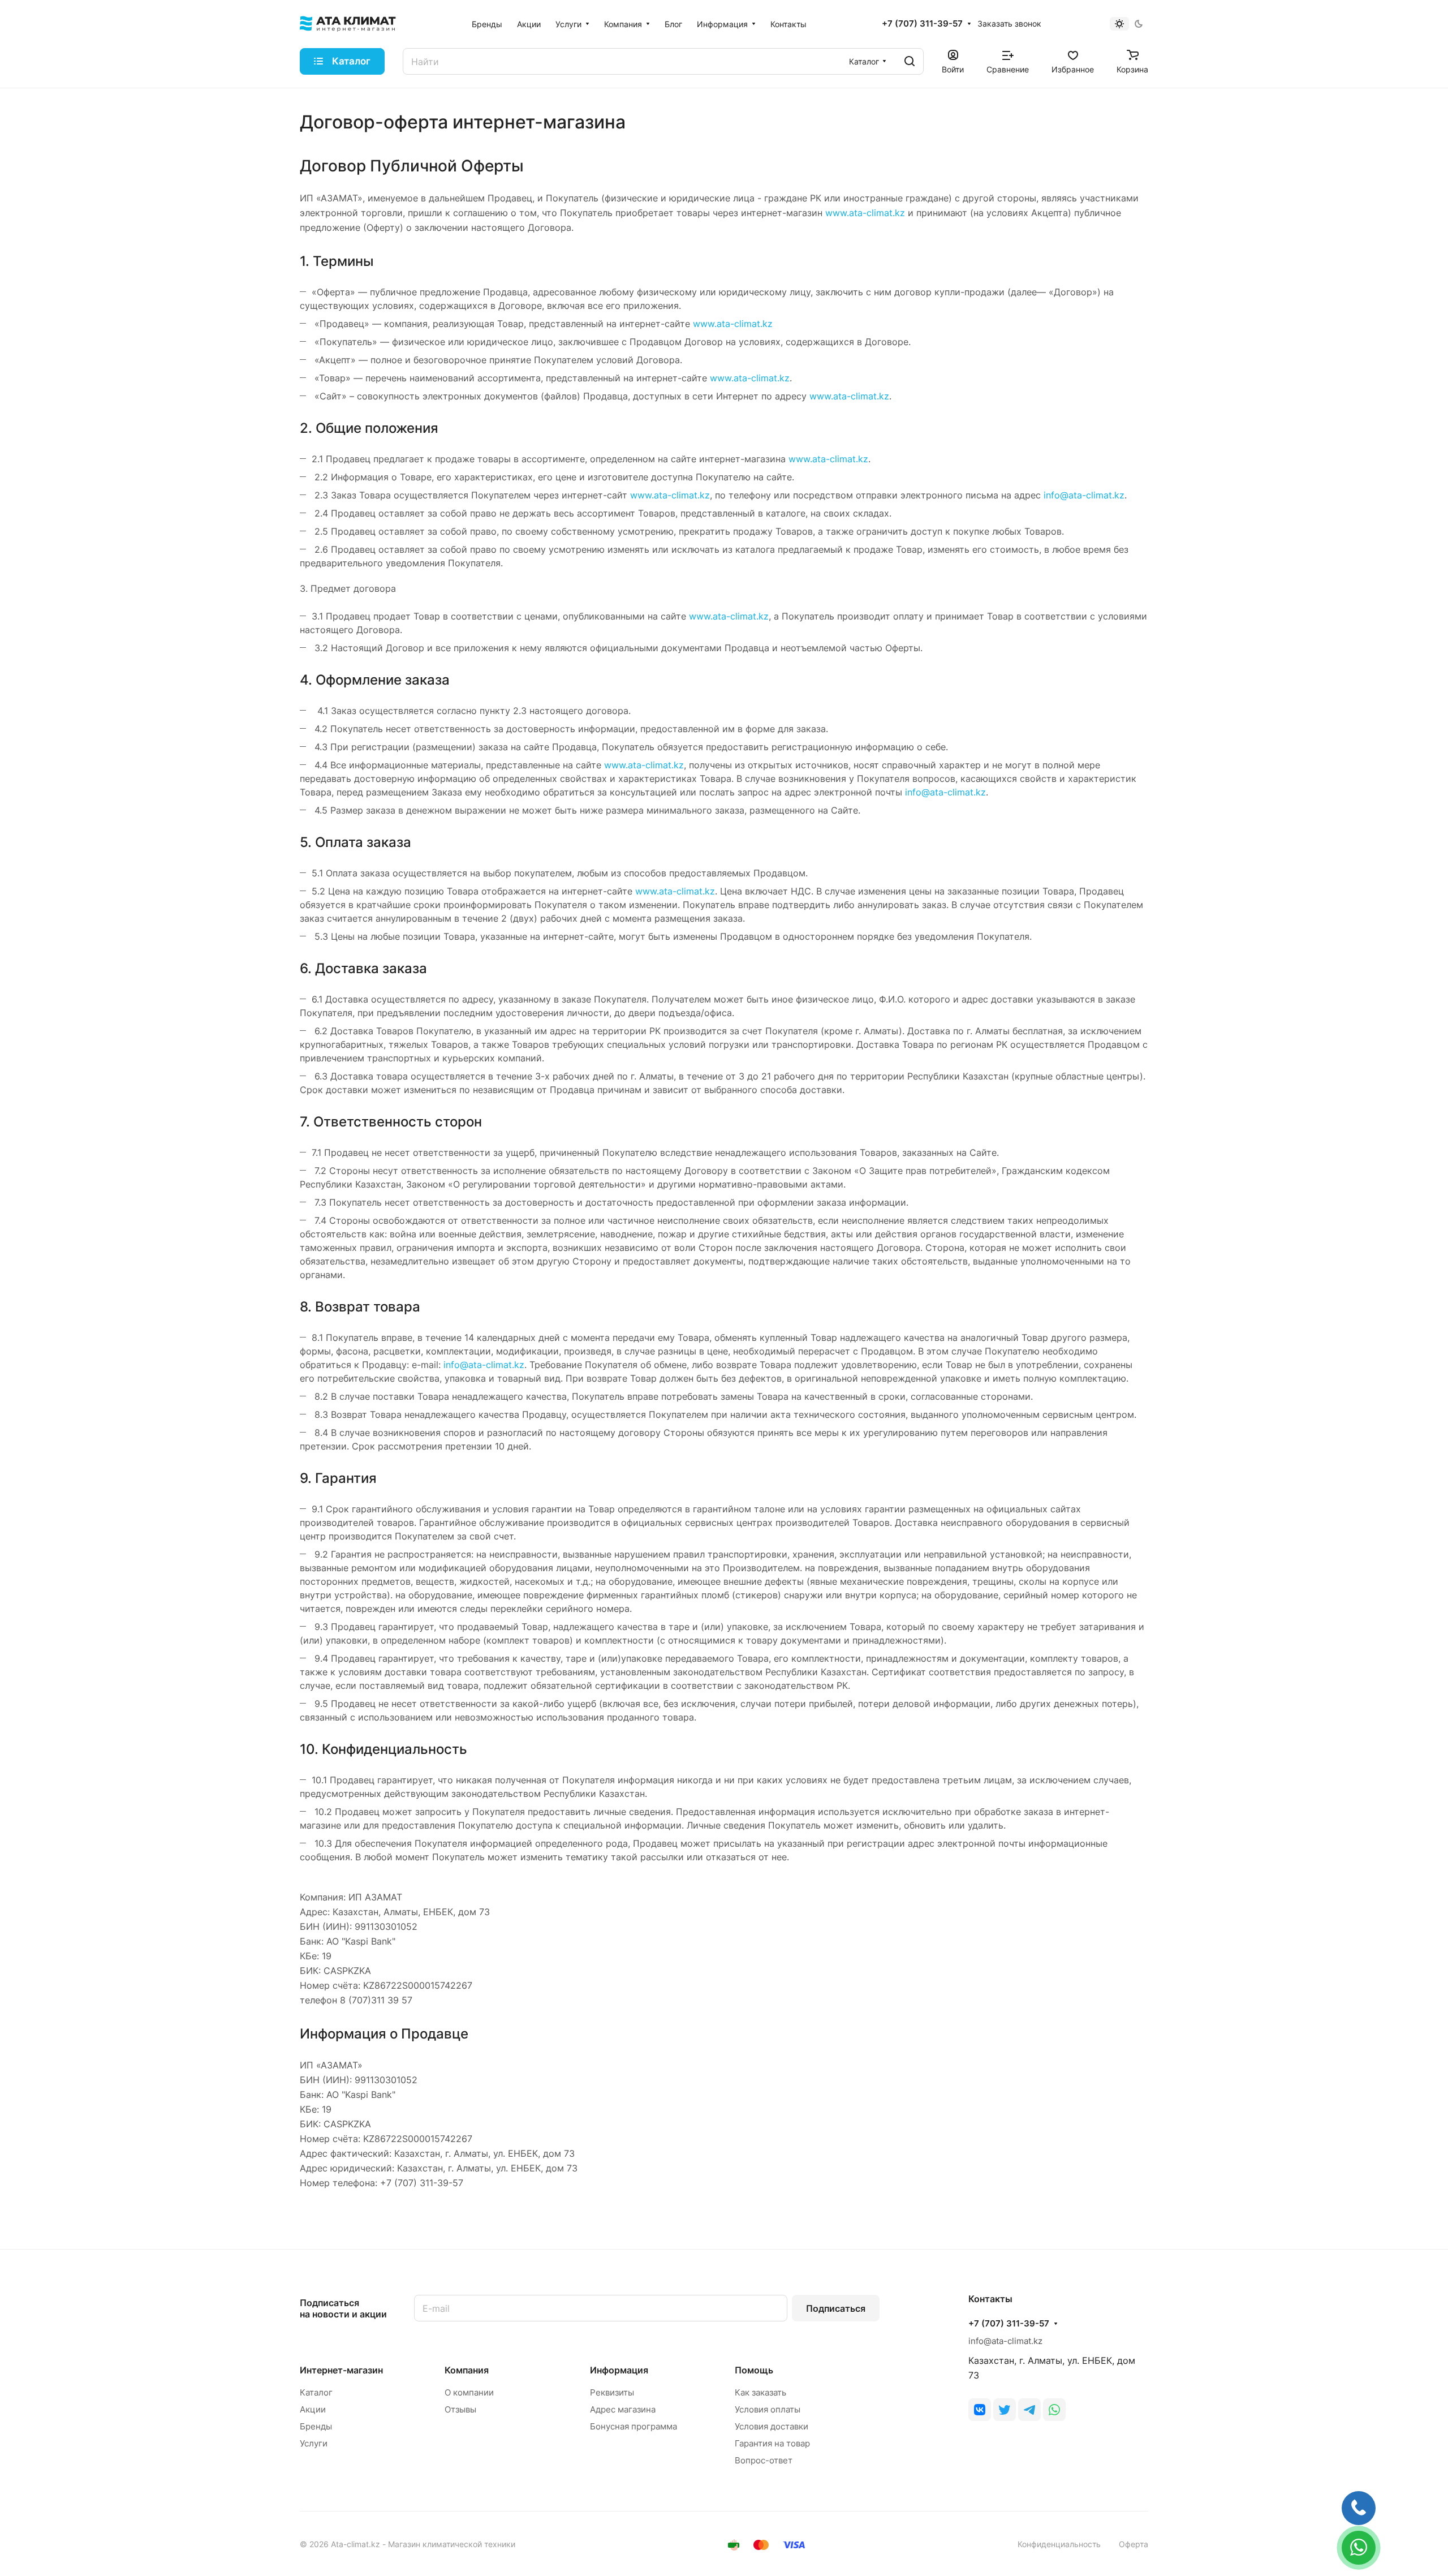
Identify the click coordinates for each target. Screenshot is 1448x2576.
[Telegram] (1029, 2410)
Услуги (314, 2443)
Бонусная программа (633, 2426)
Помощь (754, 2370)
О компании (469, 2392)
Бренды (316, 2426)
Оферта (1134, 2544)
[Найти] (910, 61)
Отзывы (460, 2409)
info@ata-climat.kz (1084, 495)
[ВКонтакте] (980, 2410)
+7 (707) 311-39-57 (922, 24)
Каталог (316, 2392)
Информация (619, 2370)
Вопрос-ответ (764, 2460)
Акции (313, 2409)
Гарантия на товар (772, 2443)
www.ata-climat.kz (865, 213)
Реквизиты (612, 2392)
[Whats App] (1054, 2410)
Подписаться (836, 2308)
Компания (467, 2370)
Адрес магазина (623, 2409)
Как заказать (760, 2392)
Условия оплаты (768, 2409)
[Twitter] (1005, 2410)
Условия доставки (772, 2426)
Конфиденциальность (1059, 2544)
